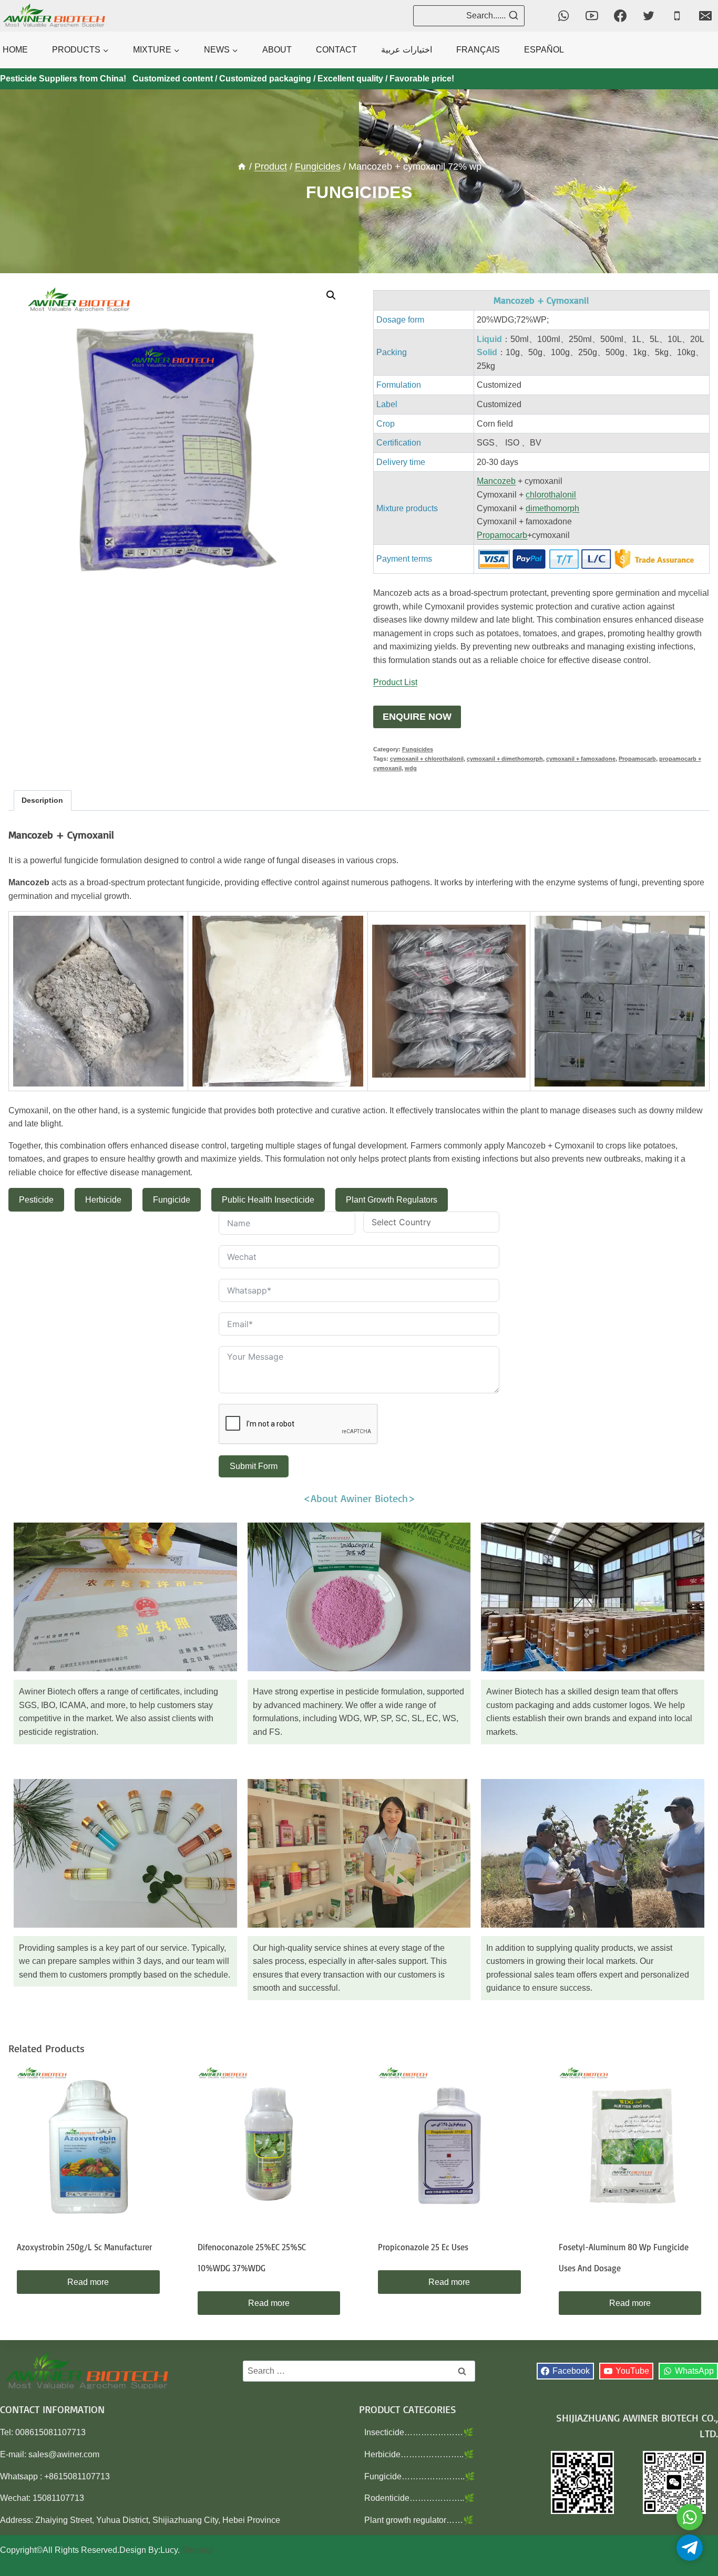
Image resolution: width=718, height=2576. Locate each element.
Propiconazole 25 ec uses (423, 2247)
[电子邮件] (705, 16)
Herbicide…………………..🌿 (419, 2454)
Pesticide (36, 1200)
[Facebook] (620, 16)
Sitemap (197, 2550)
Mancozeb (496, 481)
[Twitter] (649, 16)
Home (15, 50)
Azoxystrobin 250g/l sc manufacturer (84, 2247)
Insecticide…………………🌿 (419, 2432)
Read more (88, 2282)
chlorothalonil (551, 495)
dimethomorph (552, 508)
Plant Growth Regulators (392, 1200)
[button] (331, 295)
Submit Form (254, 1466)
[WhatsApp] (563, 16)
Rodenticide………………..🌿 (419, 2498)
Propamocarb (502, 535)
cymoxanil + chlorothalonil (427, 759)
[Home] (242, 167)
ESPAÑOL (544, 50)
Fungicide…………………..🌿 (420, 2476)
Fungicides (359, 192)
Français (478, 50)
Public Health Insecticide (268, 1200)
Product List (395, 682)
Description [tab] (42, 800)
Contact (336, 50)
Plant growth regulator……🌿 (419, 2520)
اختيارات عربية (407, 50)
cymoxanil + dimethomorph (505, 759)
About (277, 50)
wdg (411, 768)
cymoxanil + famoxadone (581, 759)
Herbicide (103, 1200)
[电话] (677, 16)
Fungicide (172, 1200)
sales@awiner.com (64, 2454)
